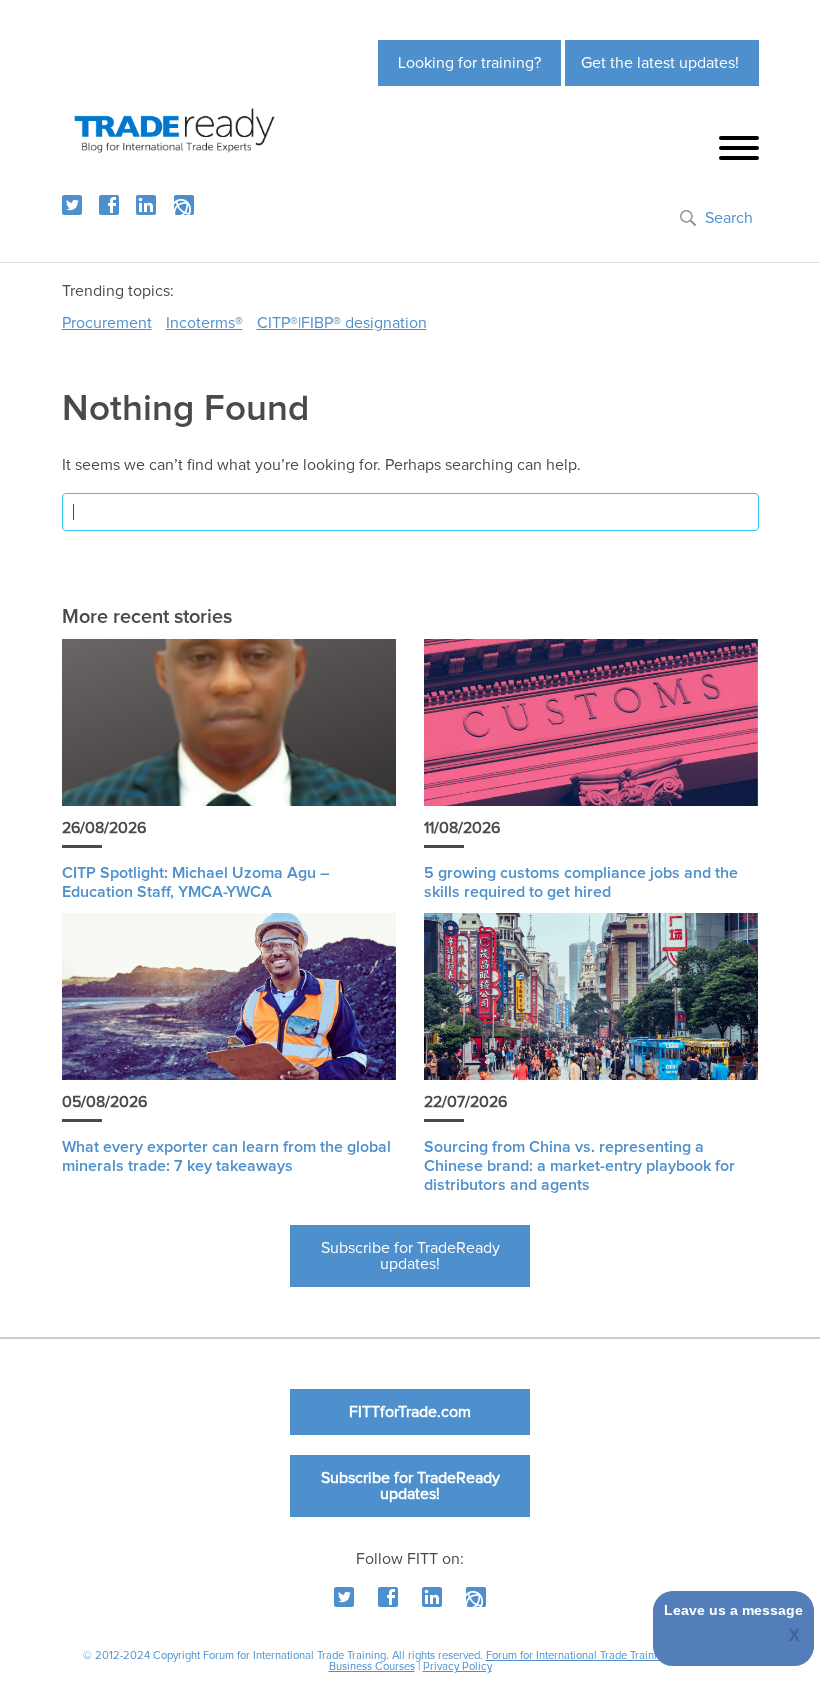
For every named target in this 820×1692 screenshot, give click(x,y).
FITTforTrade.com (410, 1412)
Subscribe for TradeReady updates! (410, 1256)
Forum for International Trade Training (577, 1655)
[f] (109, 205)
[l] (146, 205)
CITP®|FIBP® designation (342, 323)
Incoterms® (204, 323)
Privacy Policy (457, 1666)
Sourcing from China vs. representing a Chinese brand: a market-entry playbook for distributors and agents (579, 1166)
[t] (72, 205)
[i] (184, 205)
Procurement (107, 323)
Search (729, 218)
